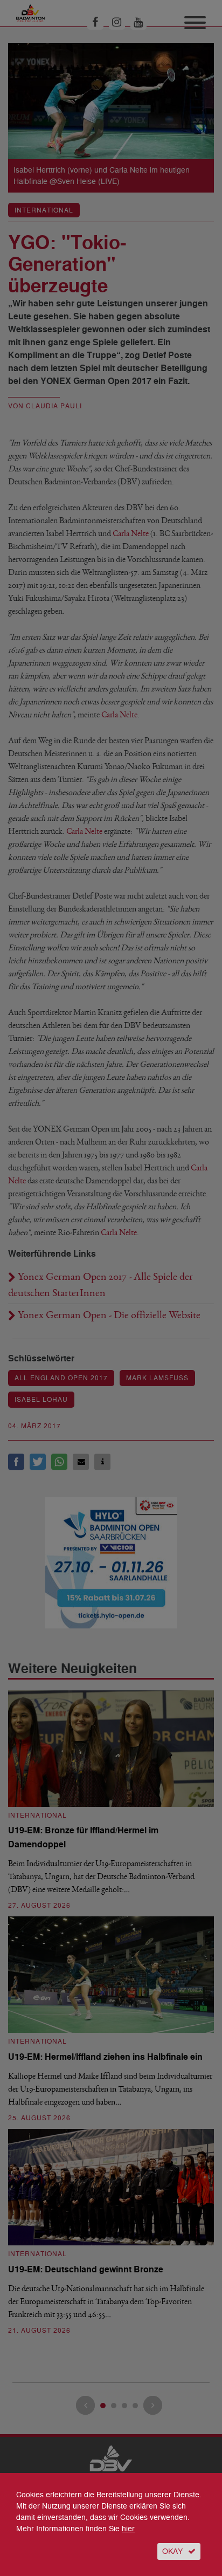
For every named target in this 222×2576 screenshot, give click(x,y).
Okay (172, 2551)
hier (128, 2529)
